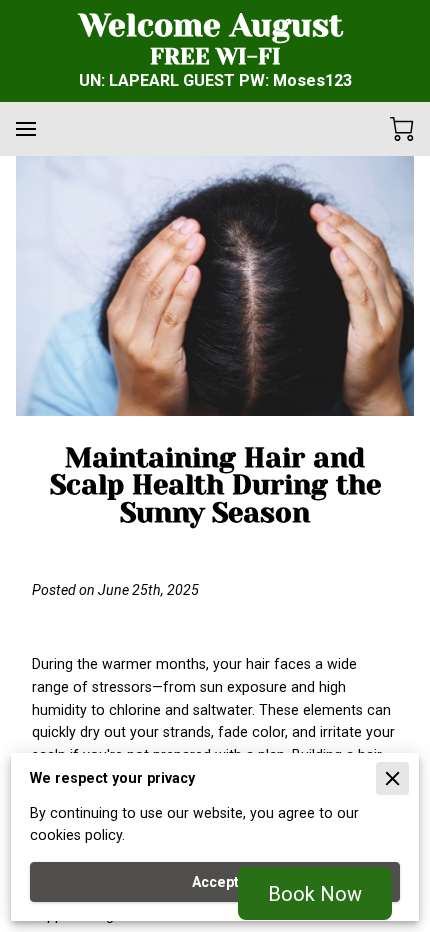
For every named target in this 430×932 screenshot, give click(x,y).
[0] (402, 129)
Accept (215, 882)
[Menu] (26, 129)
